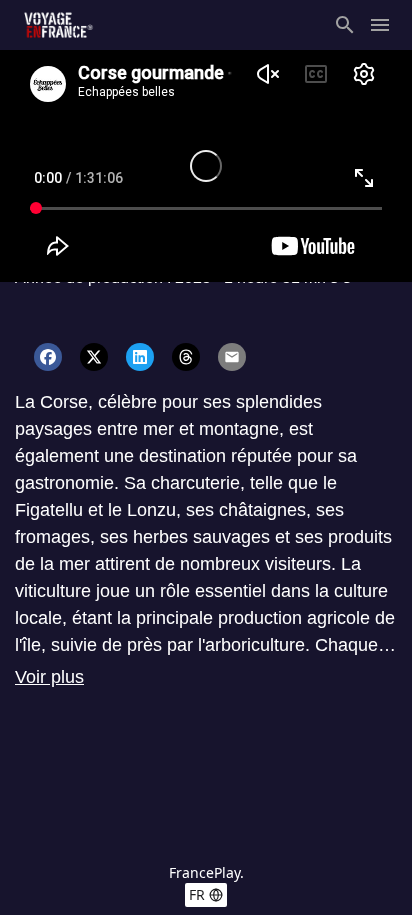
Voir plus (49, 677)
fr (197, 894)
